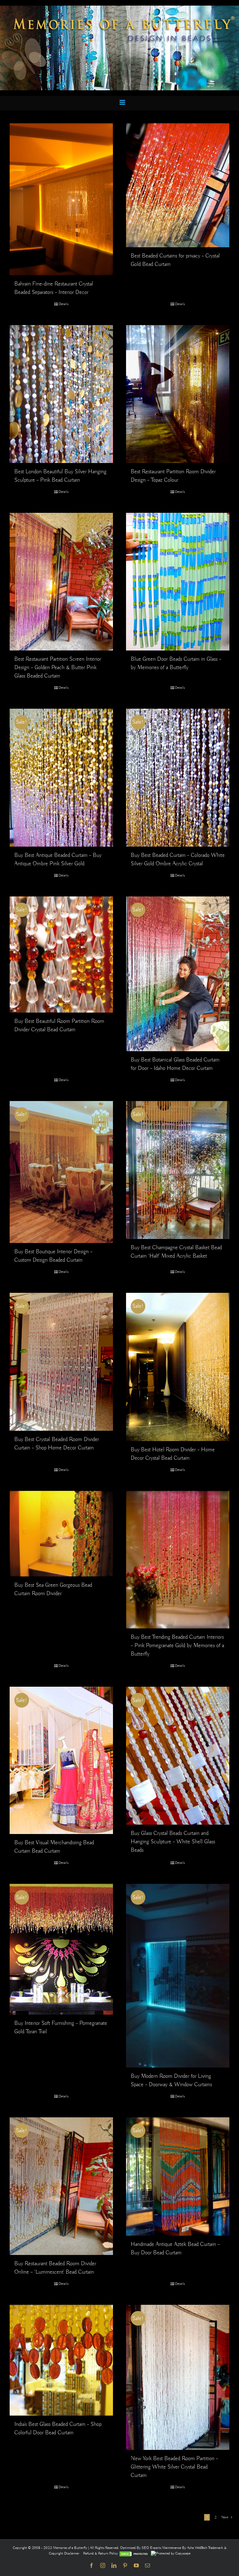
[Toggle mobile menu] (123, 102)
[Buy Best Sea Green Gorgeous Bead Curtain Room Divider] (61, 1534)
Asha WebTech (198, 2548)
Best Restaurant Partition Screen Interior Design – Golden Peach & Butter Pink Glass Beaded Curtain (58, 668)
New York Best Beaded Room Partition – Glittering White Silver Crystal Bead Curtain (174, 2467)
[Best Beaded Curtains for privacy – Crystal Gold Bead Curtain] (178, 185)
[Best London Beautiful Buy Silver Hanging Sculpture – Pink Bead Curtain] (61, 394)
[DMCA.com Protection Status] (134, 2553)
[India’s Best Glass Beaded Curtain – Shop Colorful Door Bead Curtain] (61, 2360)
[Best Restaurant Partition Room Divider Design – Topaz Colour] (178, 394)
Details (63, 304)
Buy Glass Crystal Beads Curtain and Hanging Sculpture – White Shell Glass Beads (173, 1842)
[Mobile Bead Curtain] (119, 8)
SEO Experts (152, 2548)
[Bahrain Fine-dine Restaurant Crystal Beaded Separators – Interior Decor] (61, 199)
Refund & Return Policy (101, 2553)
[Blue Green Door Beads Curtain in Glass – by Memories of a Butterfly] (178, 582)
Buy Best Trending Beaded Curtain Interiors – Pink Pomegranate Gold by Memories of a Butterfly (177, 1646)
